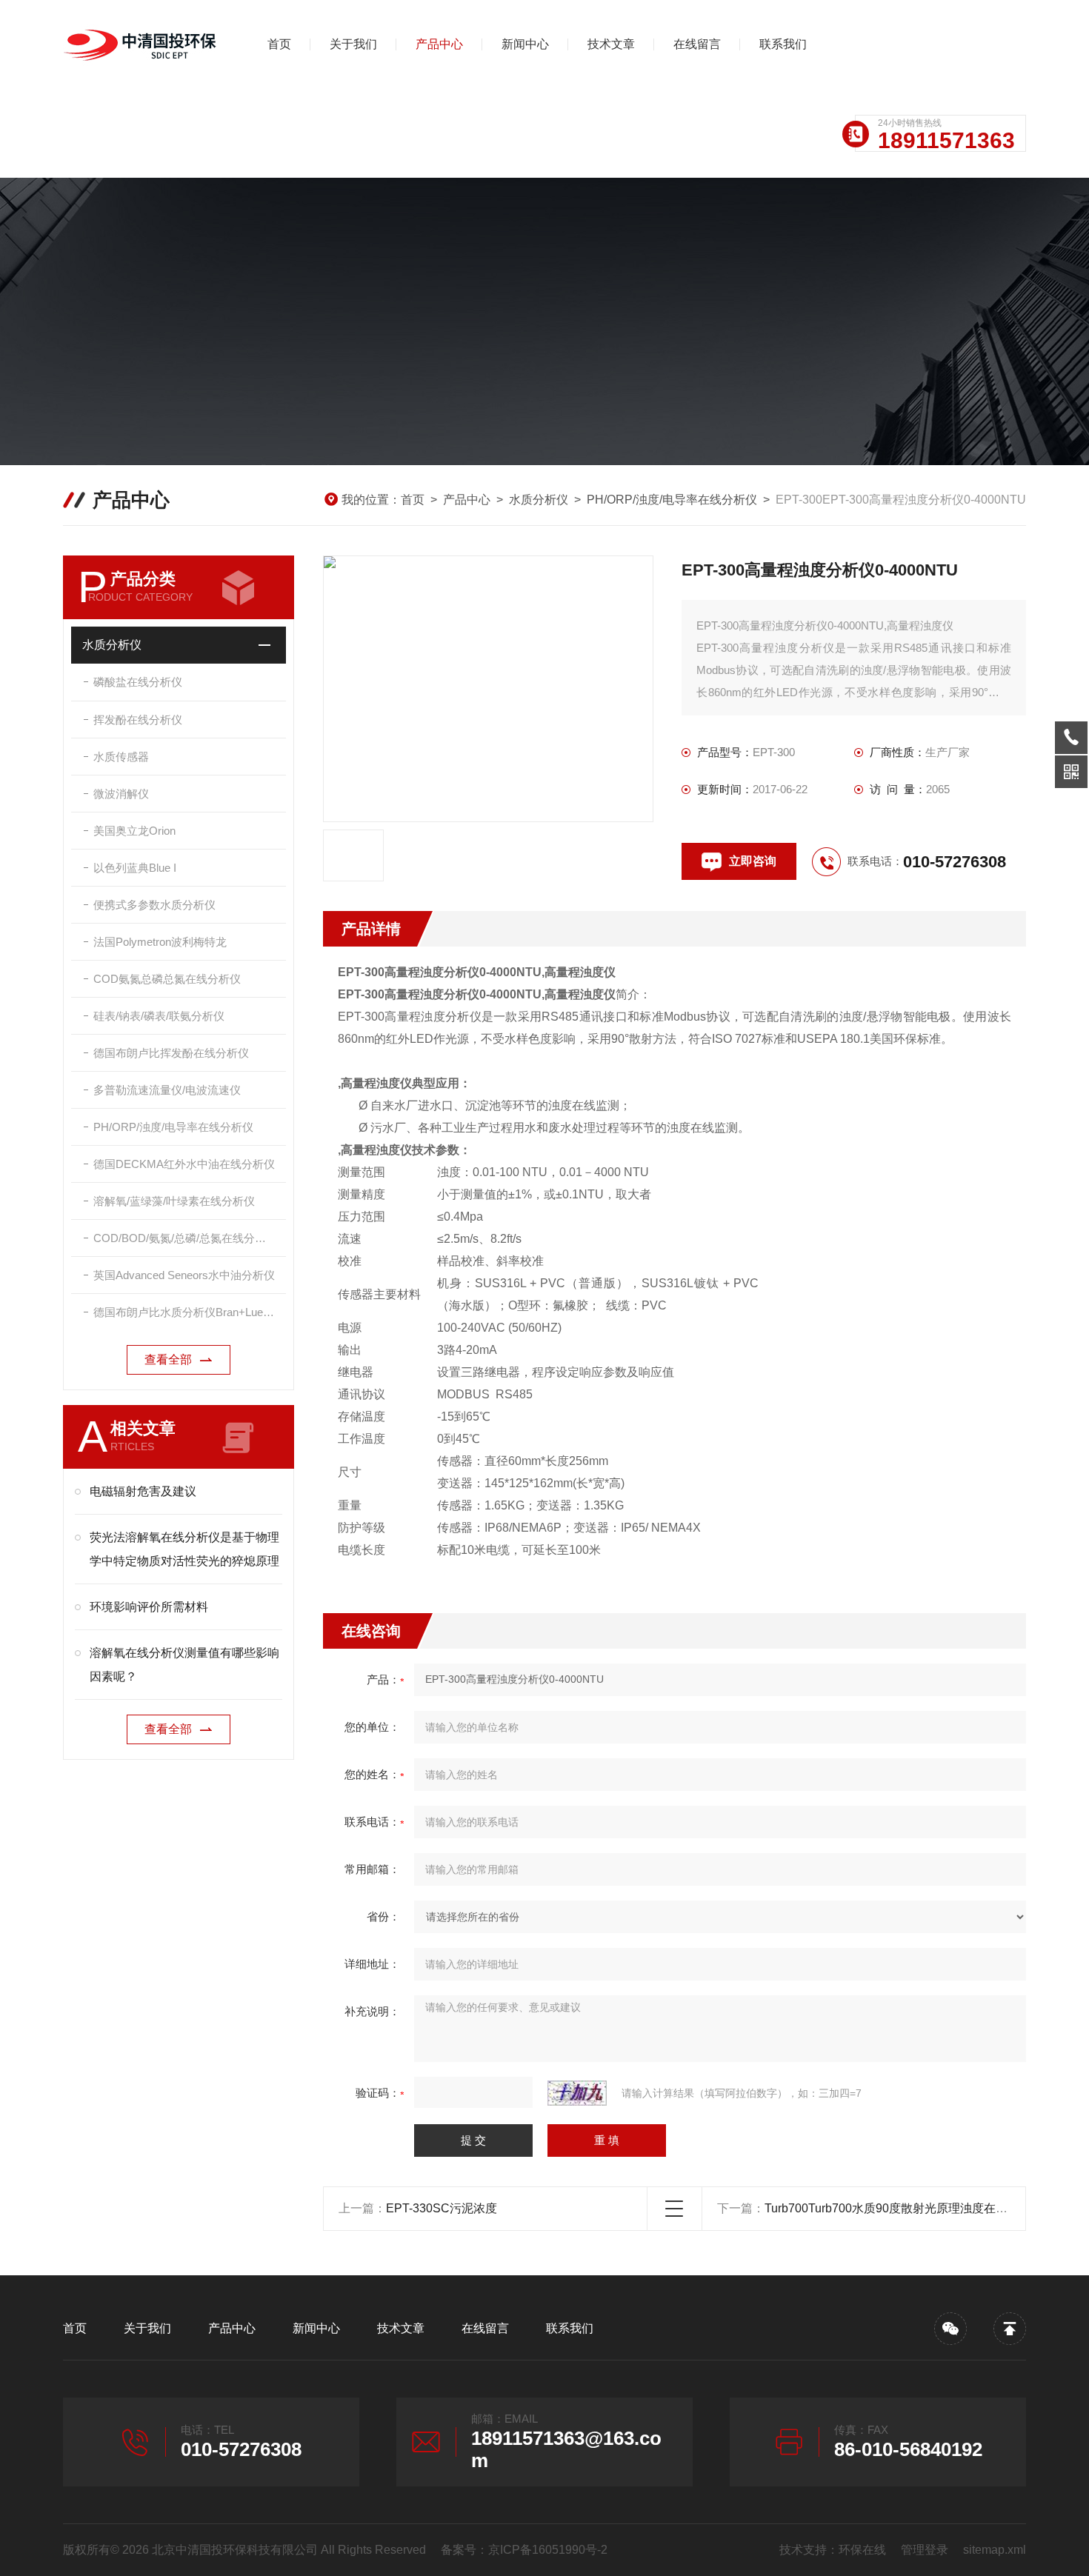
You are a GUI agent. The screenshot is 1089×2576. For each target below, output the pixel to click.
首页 (279, 44)
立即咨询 (753, 861)
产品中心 (439, 44)
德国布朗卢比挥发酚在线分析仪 (171, 1053)
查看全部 (168, 1359)
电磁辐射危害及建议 (143, 1491)
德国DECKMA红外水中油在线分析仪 (184, 1164)
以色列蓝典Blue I (135, 868)
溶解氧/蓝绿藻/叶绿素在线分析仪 (174, 1201)
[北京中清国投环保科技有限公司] (141, 44)
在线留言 (697, 44)
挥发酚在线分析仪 (138, 720)
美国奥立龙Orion (134, 831)
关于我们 (353, 44)
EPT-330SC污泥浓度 (442, 2208)
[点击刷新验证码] (577, 2093)
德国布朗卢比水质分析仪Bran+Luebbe (187, 1312)
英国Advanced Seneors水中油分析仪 (184, 1275)
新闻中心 (525, 44)
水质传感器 (121, 757)
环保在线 (862, 2550)
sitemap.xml (995, 2550)
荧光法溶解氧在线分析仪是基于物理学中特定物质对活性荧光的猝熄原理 (184, 1549)
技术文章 (611, 44)
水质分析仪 (539, 500)
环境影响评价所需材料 (149, 1607)
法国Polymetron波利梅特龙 (160, 942)
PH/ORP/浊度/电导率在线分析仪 (672, 500)
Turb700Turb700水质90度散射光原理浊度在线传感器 (904, 2208)
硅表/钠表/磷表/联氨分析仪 (159, 1016)
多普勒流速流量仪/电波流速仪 (167, 1090)
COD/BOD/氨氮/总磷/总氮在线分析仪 (185, 1238)
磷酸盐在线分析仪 (138, 682)
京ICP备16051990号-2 (548, 2550)
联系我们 (783, 44)
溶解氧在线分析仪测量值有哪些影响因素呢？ (184, 1665)
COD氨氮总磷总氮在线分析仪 (167, 979)
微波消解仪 (121, 794)
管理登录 (925, 2550)
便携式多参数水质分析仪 (154, 905)
